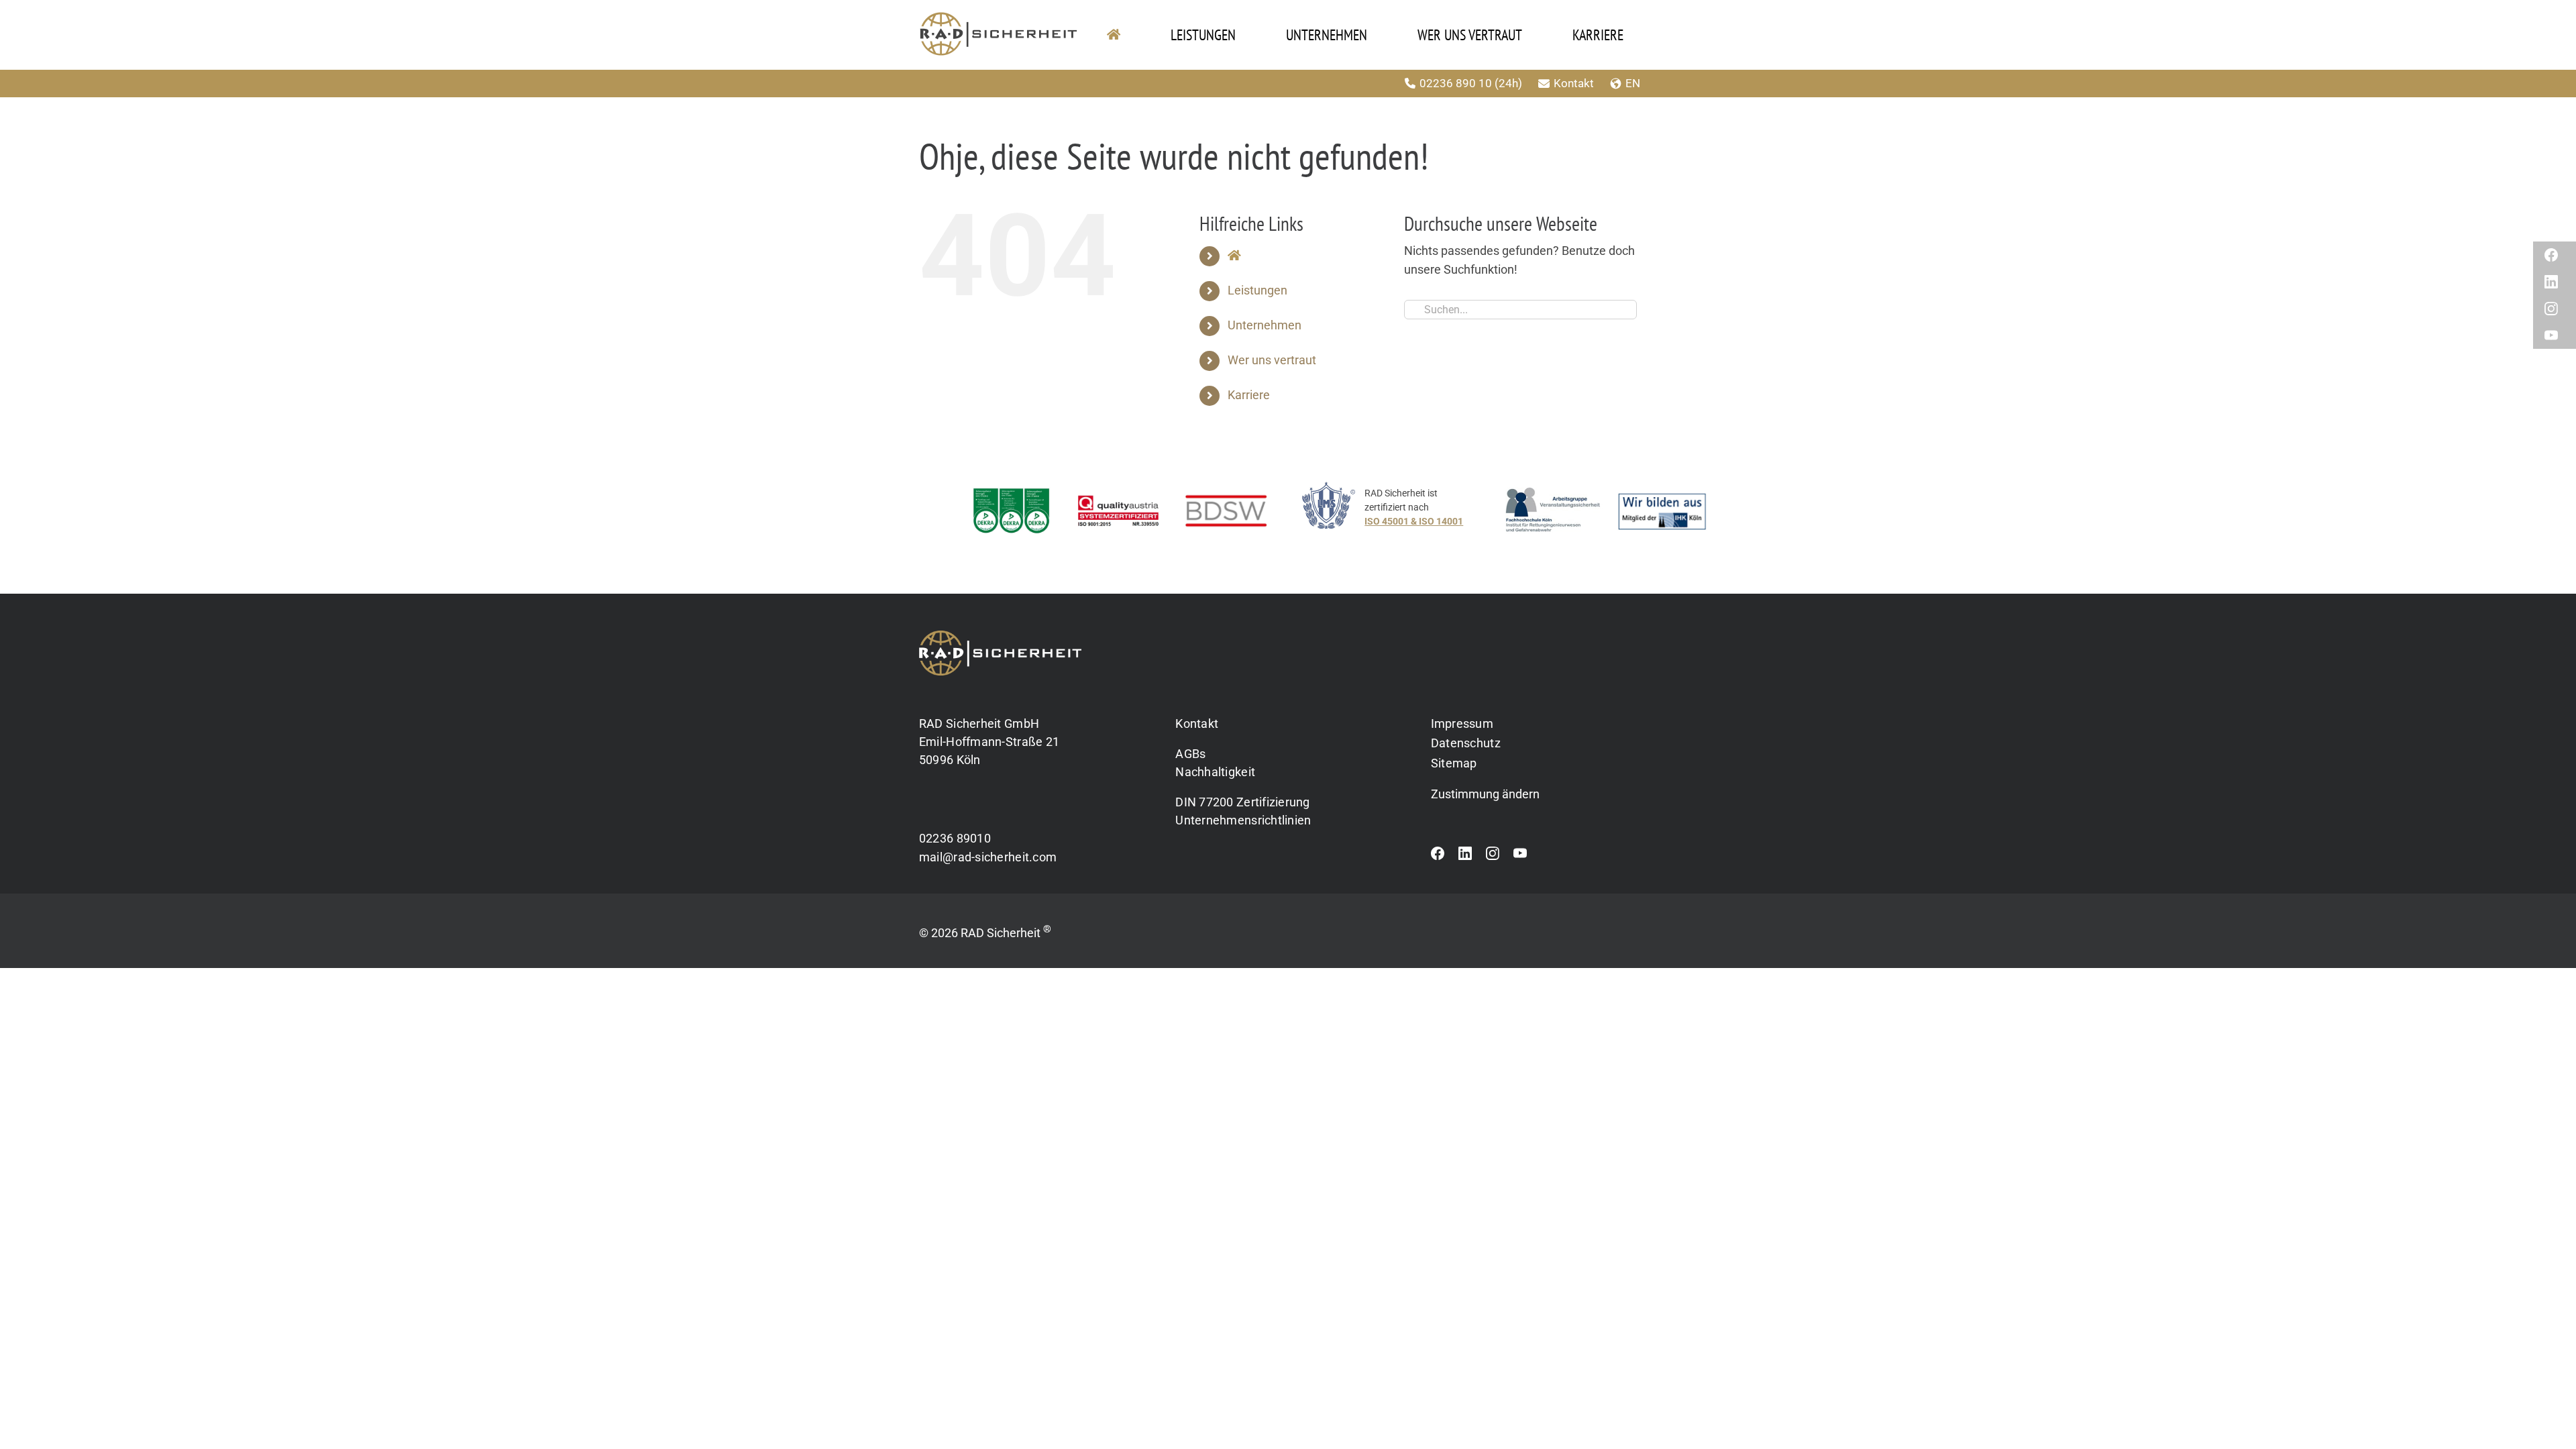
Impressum (1462, 723)
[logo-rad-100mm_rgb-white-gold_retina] (1000, 636)
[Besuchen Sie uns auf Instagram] (1493, 857)
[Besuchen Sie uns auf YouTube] (1520, 857)
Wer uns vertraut (1272, 360)
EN (1633, 83)
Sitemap (1454, 763)
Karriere (1249, 395)
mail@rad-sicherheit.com (988, 857)
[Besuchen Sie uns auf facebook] (1438, 857)
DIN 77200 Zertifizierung (1242, 802)
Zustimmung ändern (1485, 794)
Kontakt (1574, 83)
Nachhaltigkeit (1215, 772)
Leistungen (1257, 290)
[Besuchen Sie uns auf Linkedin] (1465, 857)
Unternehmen (1265, 325)
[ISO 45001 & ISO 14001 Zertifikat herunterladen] (1396, 514)
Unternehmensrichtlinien (1243, 820)
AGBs (1190, 754)
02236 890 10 (1456, 83)
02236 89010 (955, 838)
